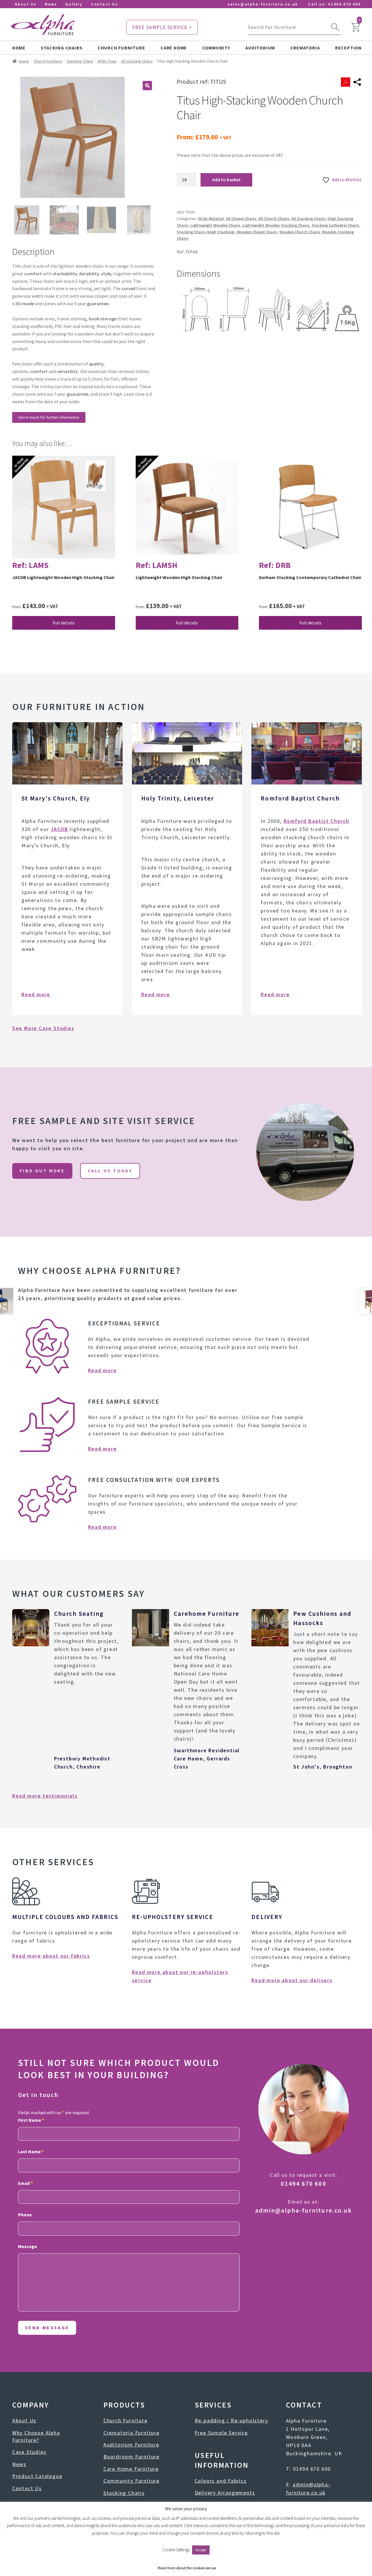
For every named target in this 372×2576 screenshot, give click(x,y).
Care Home (174, 48)
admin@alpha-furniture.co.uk (304, 2210)
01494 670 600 (344, 4)
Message (27, 2246)
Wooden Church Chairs (300, 232)
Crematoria (305, 48)
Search (335, 27)
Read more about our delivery (292, 1980)
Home (19, 48)
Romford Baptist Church (317, 821)
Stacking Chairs (61, 48)
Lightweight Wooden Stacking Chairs (276, 225)
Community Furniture (132, 2481)
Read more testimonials (45, 1796)
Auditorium (260, 48)
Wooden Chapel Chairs (257, 232)
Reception (348, 48)
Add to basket (226, 180)
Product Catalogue (37, 2476)
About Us (26, 4)
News (51, 4)
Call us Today (110, 1171)
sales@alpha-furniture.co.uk (263, 4)
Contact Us (104, 4)
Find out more (42, 1171)
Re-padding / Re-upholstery (231, 2420)
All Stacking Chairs (137, 61)
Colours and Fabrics (221, 2481)
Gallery (74, 4)
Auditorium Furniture (131, 2445)
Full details (64, 623)
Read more (36, 994)
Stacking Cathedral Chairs (335, 225)
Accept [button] (201, 2550)
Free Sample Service (221, 2433)
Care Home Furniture (131, 2469)
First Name (31, 2120)
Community (216, 48)
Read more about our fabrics (51, 1956)
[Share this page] (357, 82)
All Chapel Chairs (241, 219)
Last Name (31, 2151)
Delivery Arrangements (225, 2493)
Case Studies (29, 2452)
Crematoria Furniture (132, 2433)
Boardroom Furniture (132, 2457)
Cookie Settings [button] (176, 2550)
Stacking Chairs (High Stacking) (206, 232)
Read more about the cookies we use (187, 2568)
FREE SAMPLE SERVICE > (162, 27)
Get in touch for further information (49, 417)
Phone (25, 2215)
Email (25, 2183)
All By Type (107, 61)
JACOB (60, 829)
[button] (147, 86)
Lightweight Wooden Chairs (215, 225)
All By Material (211, 219)
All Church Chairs (274, 219)
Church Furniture (121, 48)
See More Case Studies (43, 1028)
